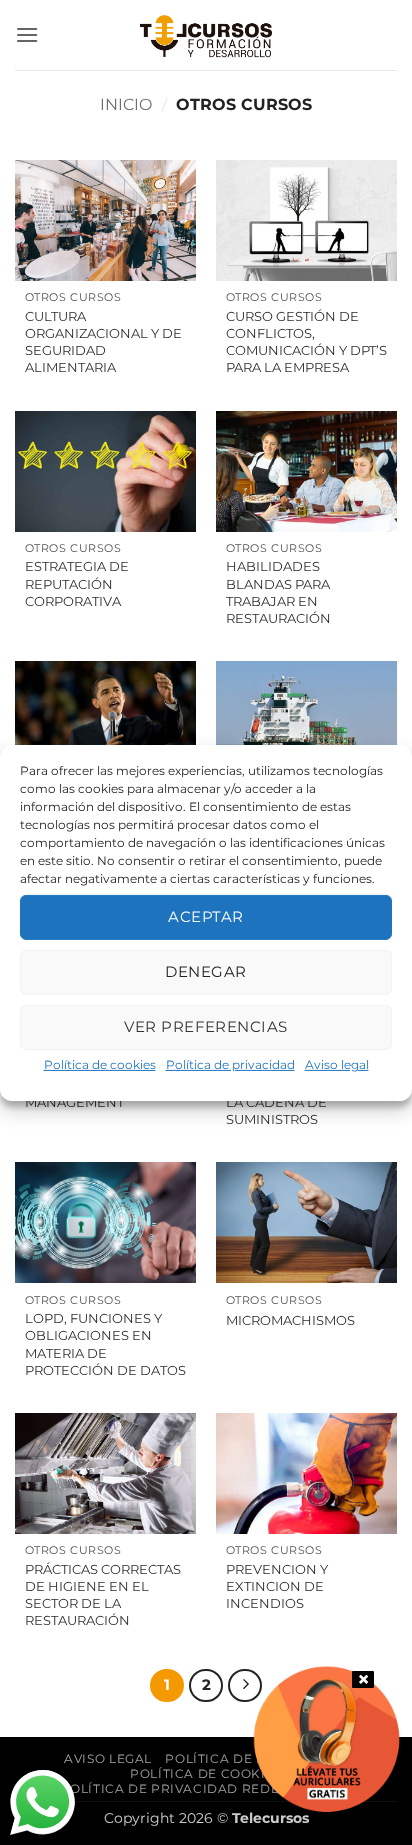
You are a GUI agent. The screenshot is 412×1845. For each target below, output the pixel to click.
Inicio (126, 104)
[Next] (245, 1686)
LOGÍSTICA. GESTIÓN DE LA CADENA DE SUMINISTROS (305, 1102)
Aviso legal (337, 1063)
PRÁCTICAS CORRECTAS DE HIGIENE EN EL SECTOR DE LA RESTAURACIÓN (103, 1595)
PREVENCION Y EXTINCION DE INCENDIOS (277, 1586)
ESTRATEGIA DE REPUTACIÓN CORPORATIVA (77, 583)
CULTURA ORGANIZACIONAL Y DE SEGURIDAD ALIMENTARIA (103, 342)
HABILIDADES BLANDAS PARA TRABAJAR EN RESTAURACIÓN (278, 592)
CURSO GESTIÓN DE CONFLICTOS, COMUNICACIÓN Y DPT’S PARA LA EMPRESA (306, 342)
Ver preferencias (205, 1026)
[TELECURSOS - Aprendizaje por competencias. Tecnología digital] (206, 35)
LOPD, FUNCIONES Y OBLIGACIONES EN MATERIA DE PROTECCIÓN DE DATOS (105, 1344)
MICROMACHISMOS (290, 1320)
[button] (27, 34)
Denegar (205, 971)
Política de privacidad (230, 1063)
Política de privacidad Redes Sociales (209, 1788)
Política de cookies (100, 1063)
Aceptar (205, 916)
